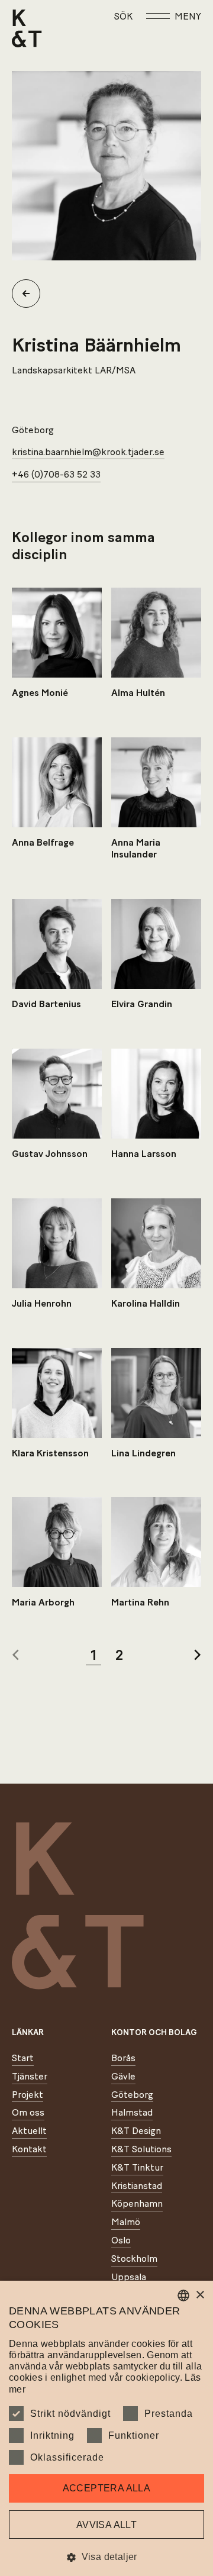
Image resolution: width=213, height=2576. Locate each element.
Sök (123, 17)
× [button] (200, 2295)
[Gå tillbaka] (31, 294)
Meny (188, 17)
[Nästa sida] (198, 1656)
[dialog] (106, 2428)
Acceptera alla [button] (107, 2488)
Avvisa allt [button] (106, 2525)
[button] (106, 2557)
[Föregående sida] (15, 1656)
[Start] (27, 28)
